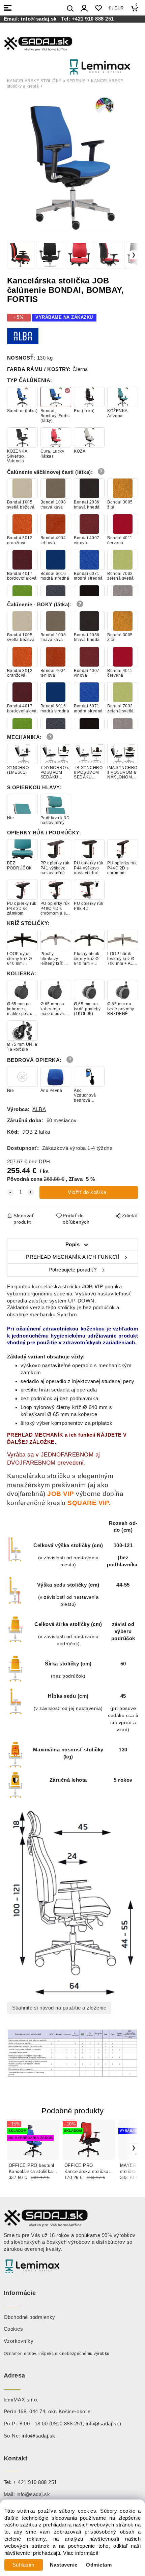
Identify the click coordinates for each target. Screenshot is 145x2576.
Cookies (13, 2329)
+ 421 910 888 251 (35, 2482)
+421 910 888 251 (93, 19)
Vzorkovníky (19, 2341)
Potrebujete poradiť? (72, 1270)
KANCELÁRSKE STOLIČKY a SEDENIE (46, 81)
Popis (73, 1245)
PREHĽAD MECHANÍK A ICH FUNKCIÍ (72, 1257)
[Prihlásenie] (84, 8)
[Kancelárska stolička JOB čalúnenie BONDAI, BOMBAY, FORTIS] (72, 163)
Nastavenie (64, 2565)
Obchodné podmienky (30, 2317)
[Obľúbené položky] (98, 8)
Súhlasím (24, 2565)
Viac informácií (81, 2553)
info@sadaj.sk (40, 19)
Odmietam (99, 2565)
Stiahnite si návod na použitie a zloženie (59, 2008)
